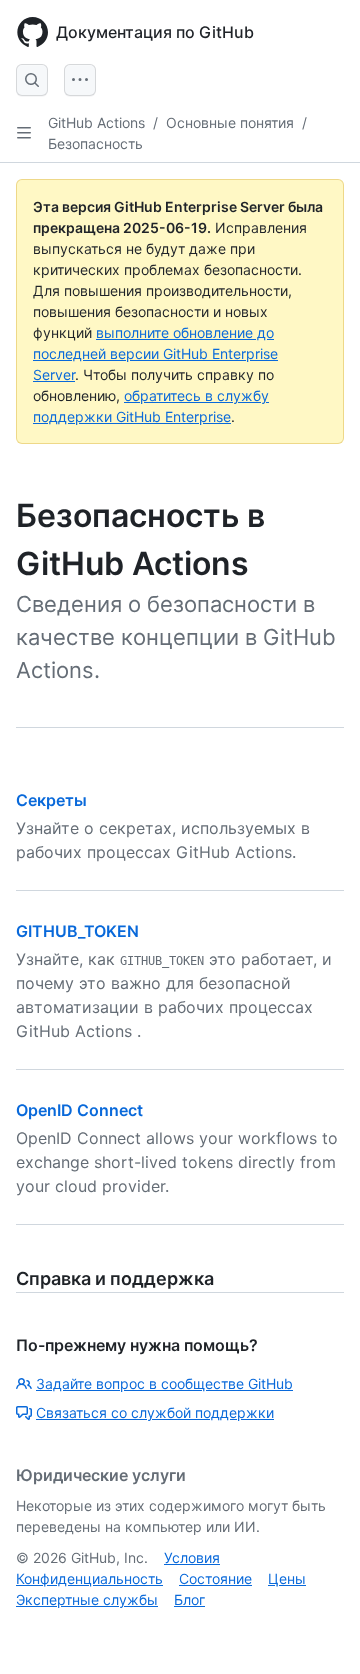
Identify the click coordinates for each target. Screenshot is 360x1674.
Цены (287, 1578)
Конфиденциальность (89, 1578)
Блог (189, 1599)
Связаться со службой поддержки (155, 1412)
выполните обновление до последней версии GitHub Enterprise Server (155, 353)
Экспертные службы (87, 1599)
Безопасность (95, 143)
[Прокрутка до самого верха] (316, 1630)
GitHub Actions (96, 122)
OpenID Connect (79, 1110)
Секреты (51, 800)
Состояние (215, 1578)
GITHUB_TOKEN (77, 931)
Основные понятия (230, 122)
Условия (192, 1557)
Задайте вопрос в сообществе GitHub (164, 1383)
